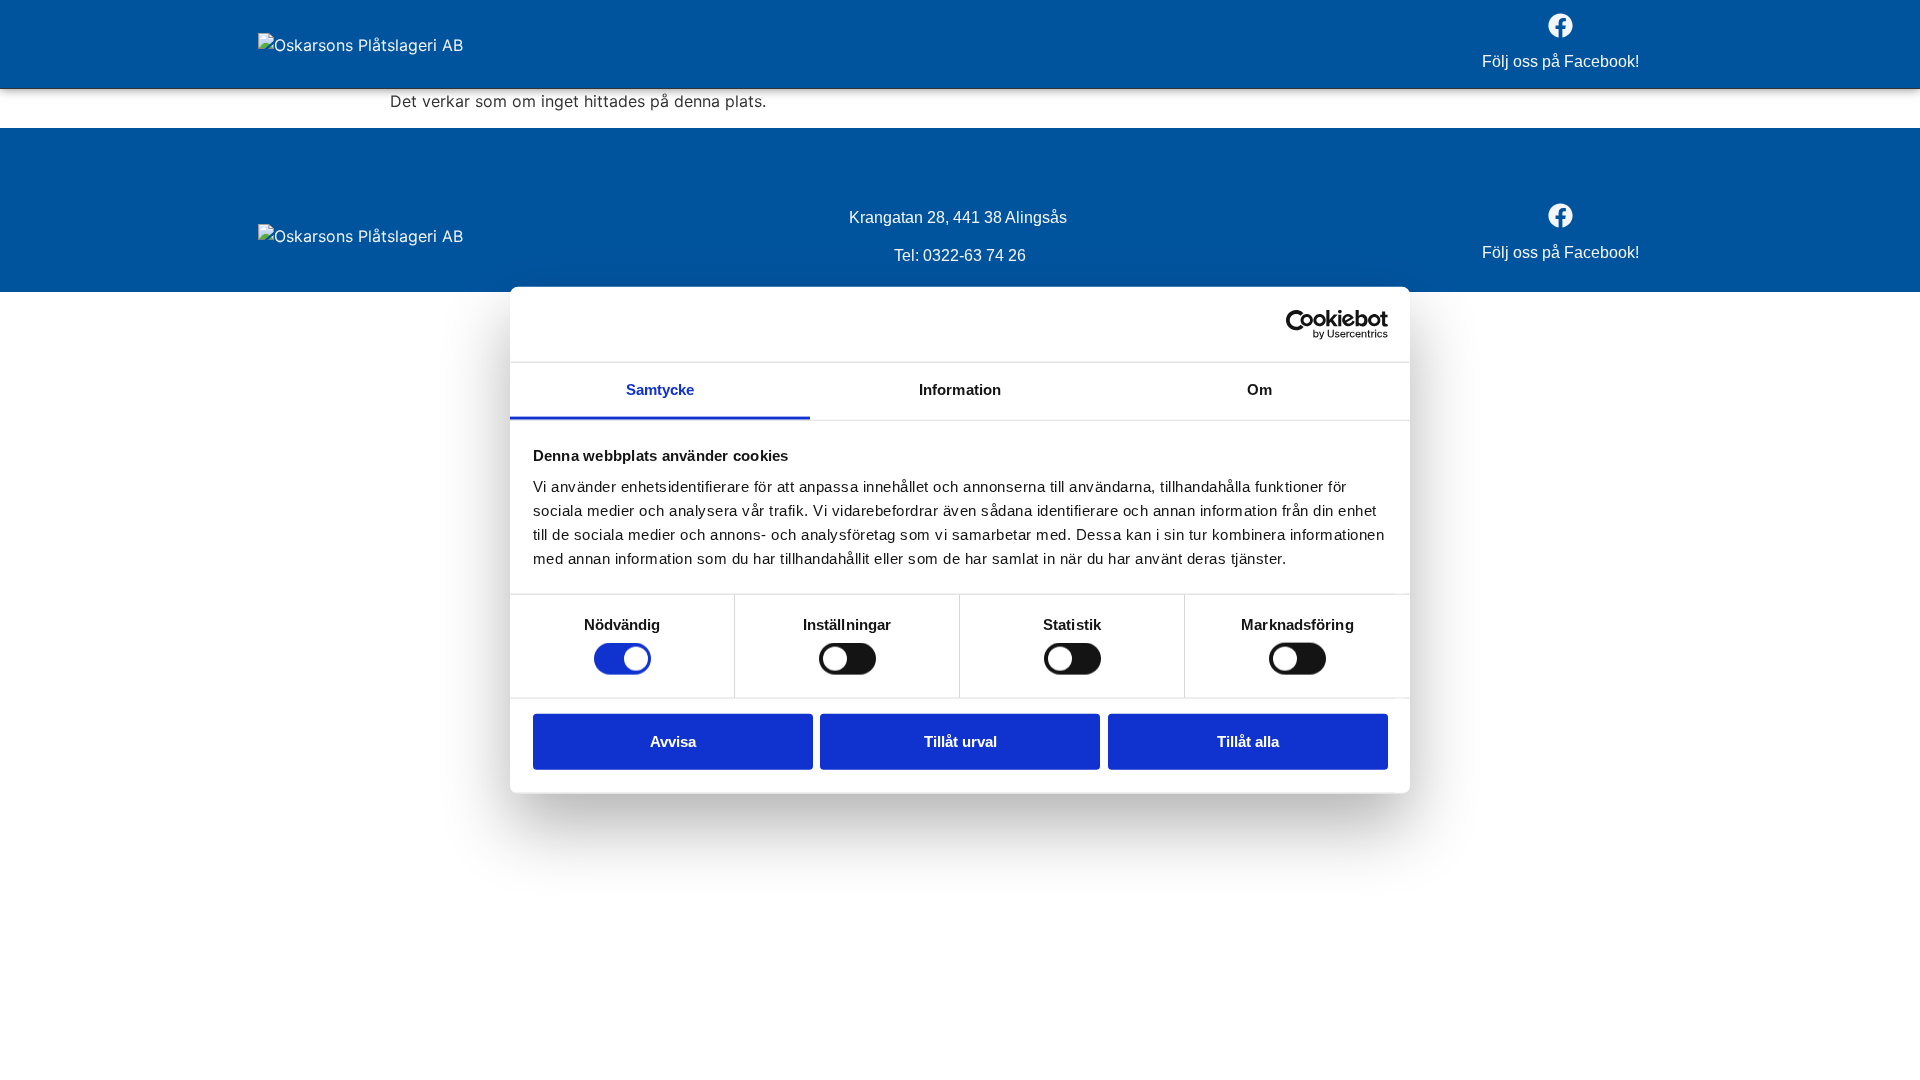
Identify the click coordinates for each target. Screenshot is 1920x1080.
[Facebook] (1560, 25)
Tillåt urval (960, 740)
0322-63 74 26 (974, 255)
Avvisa (673, 740)
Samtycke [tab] (660, 389)
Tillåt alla (1248, 740)
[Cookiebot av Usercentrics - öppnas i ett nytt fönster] (1300, 324)
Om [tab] (1259, 389)
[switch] (847, 659)
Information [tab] (960, 389)
